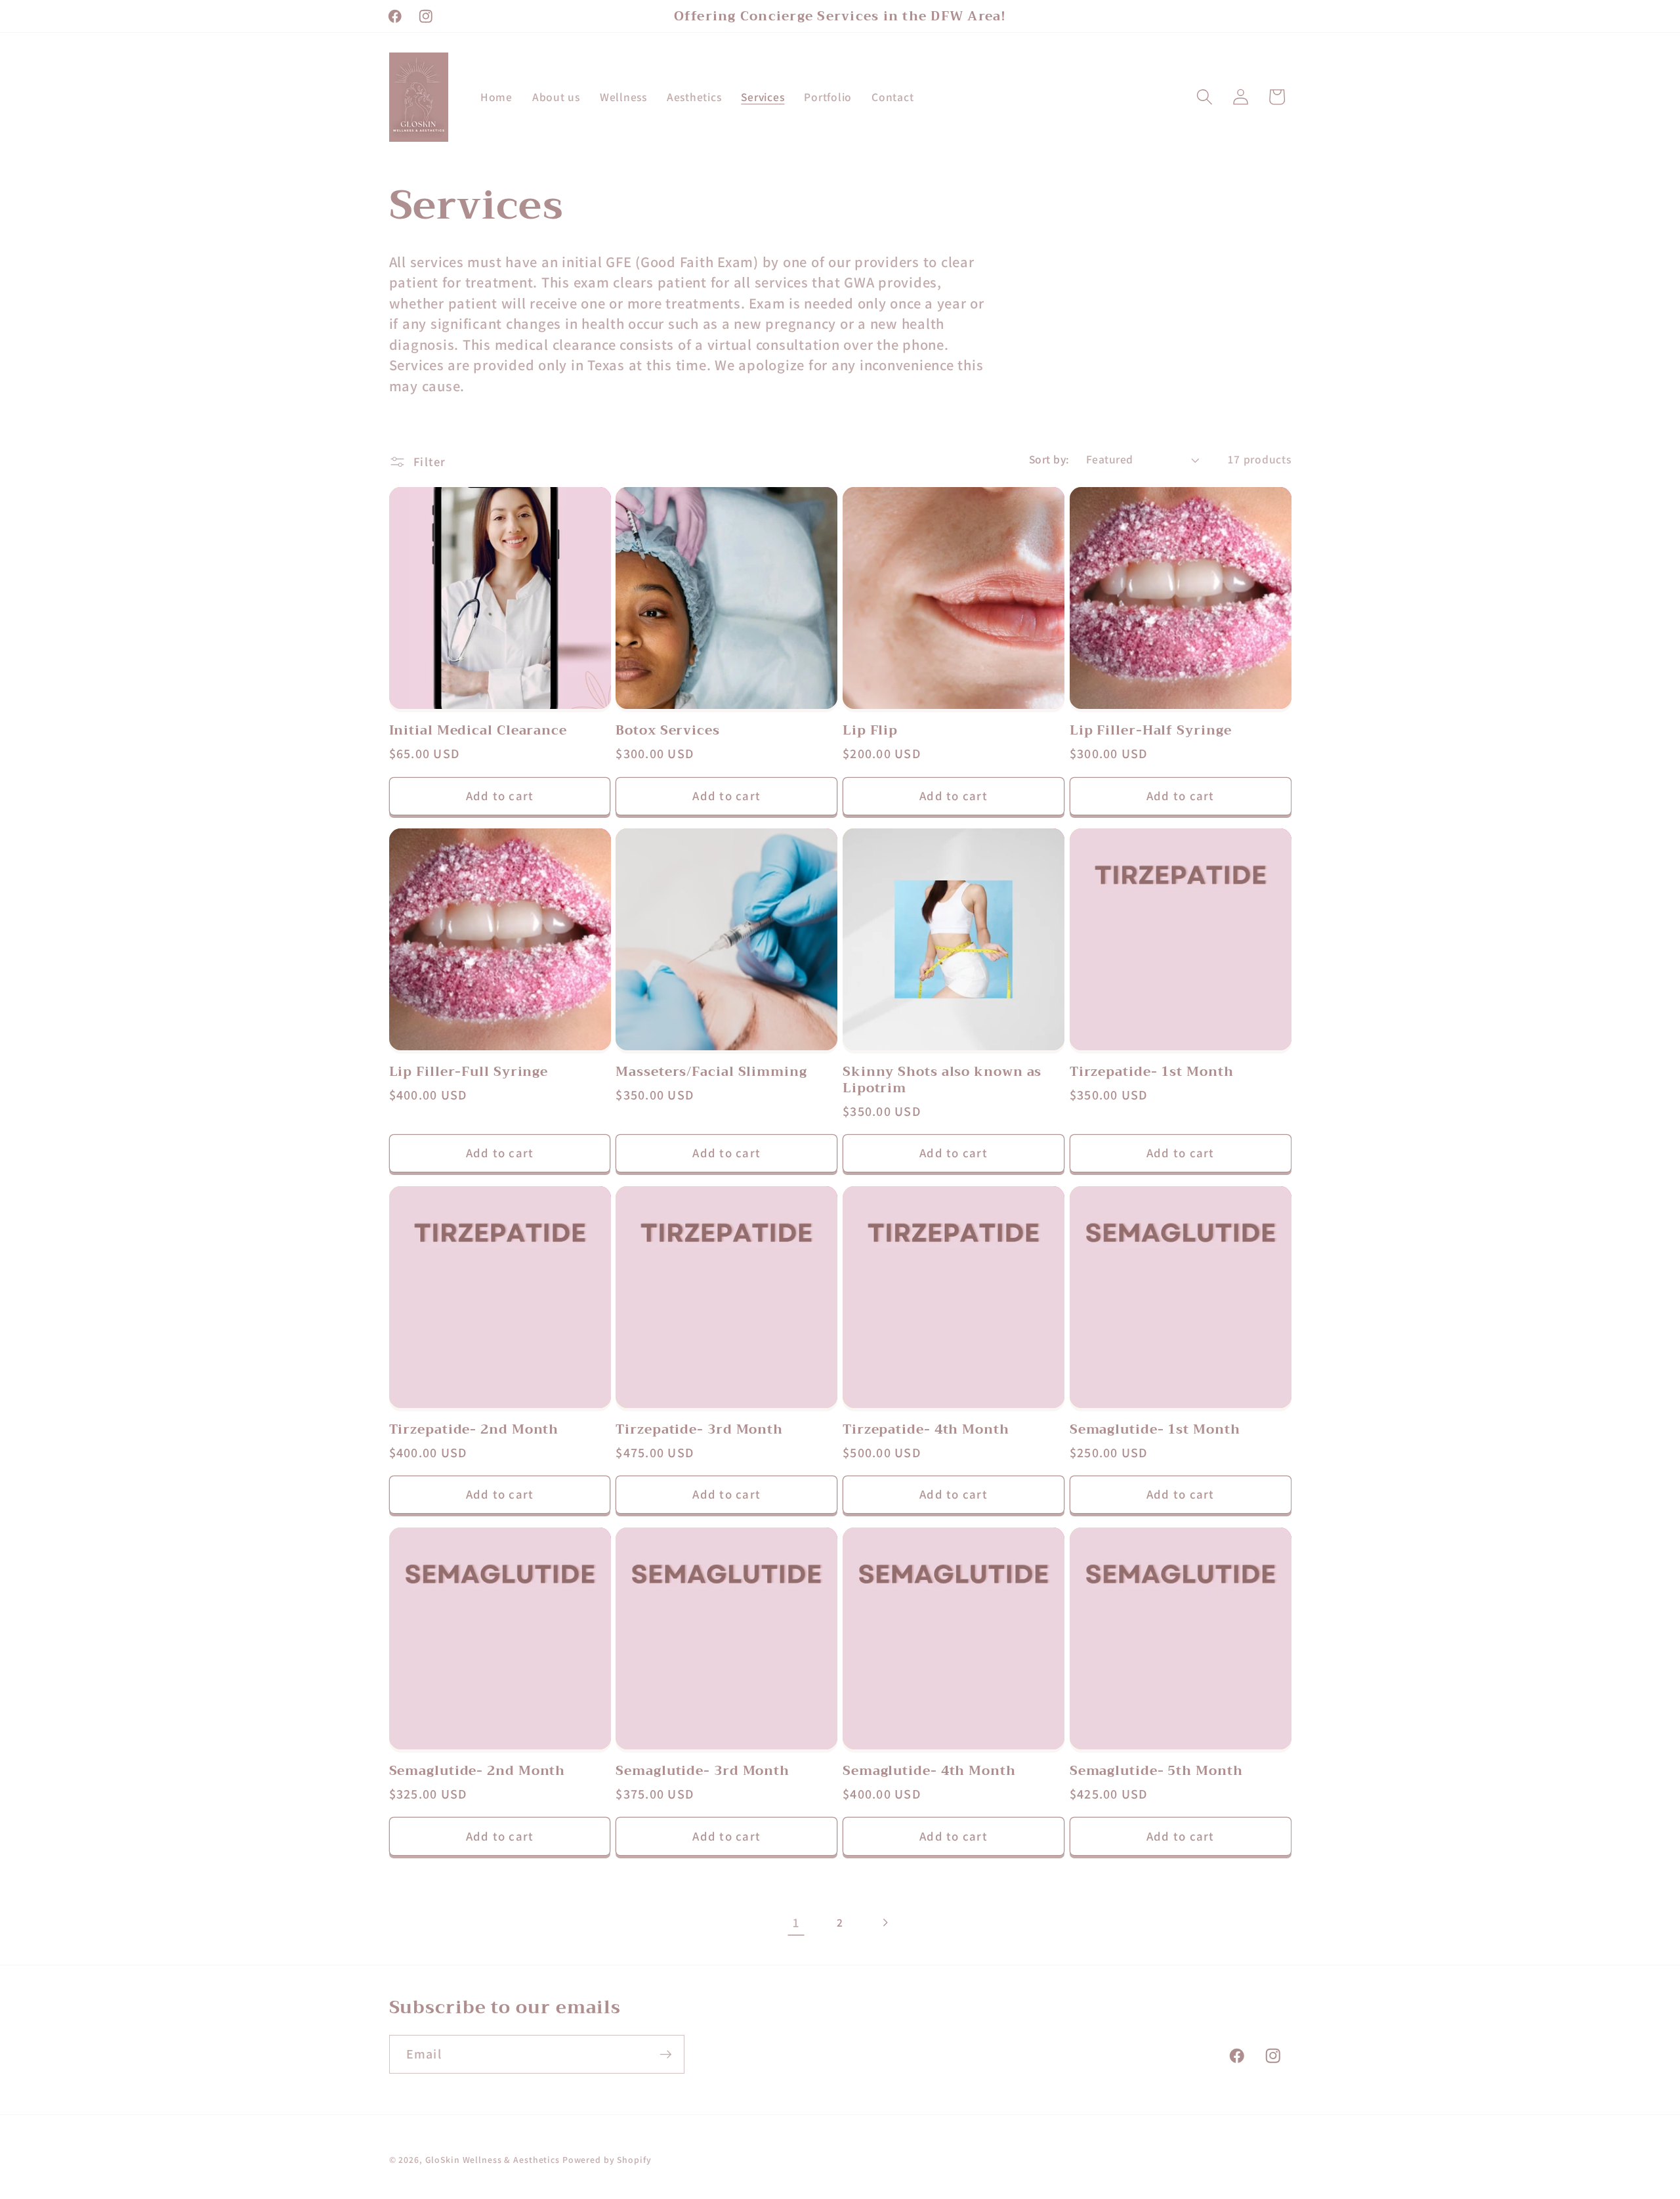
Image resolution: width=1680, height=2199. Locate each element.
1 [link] (796, 1923)
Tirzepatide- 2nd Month (474, 1430)
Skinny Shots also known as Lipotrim (942, 1080)
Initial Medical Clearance (478, 731)
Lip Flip (870, 731)
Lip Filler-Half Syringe (1151, 731)
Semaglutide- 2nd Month (477, 1771)
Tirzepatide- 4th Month (926, 1430)
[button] (1205, 97)
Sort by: (1049, 459)
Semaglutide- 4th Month (929, 1771)
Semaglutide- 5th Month (1156, 1771)
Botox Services (668, 731)
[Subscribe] (666, 2055)
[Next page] (884, 1923)
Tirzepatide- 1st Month (1152, 1072)
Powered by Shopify (607, 2160)
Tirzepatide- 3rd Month (699, 1430)
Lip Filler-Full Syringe (469, 1072)
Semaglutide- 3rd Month (703, 1771)
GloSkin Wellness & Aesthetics (493, 2160)
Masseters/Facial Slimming (711, 1072)
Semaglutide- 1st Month (1155, 1430)
